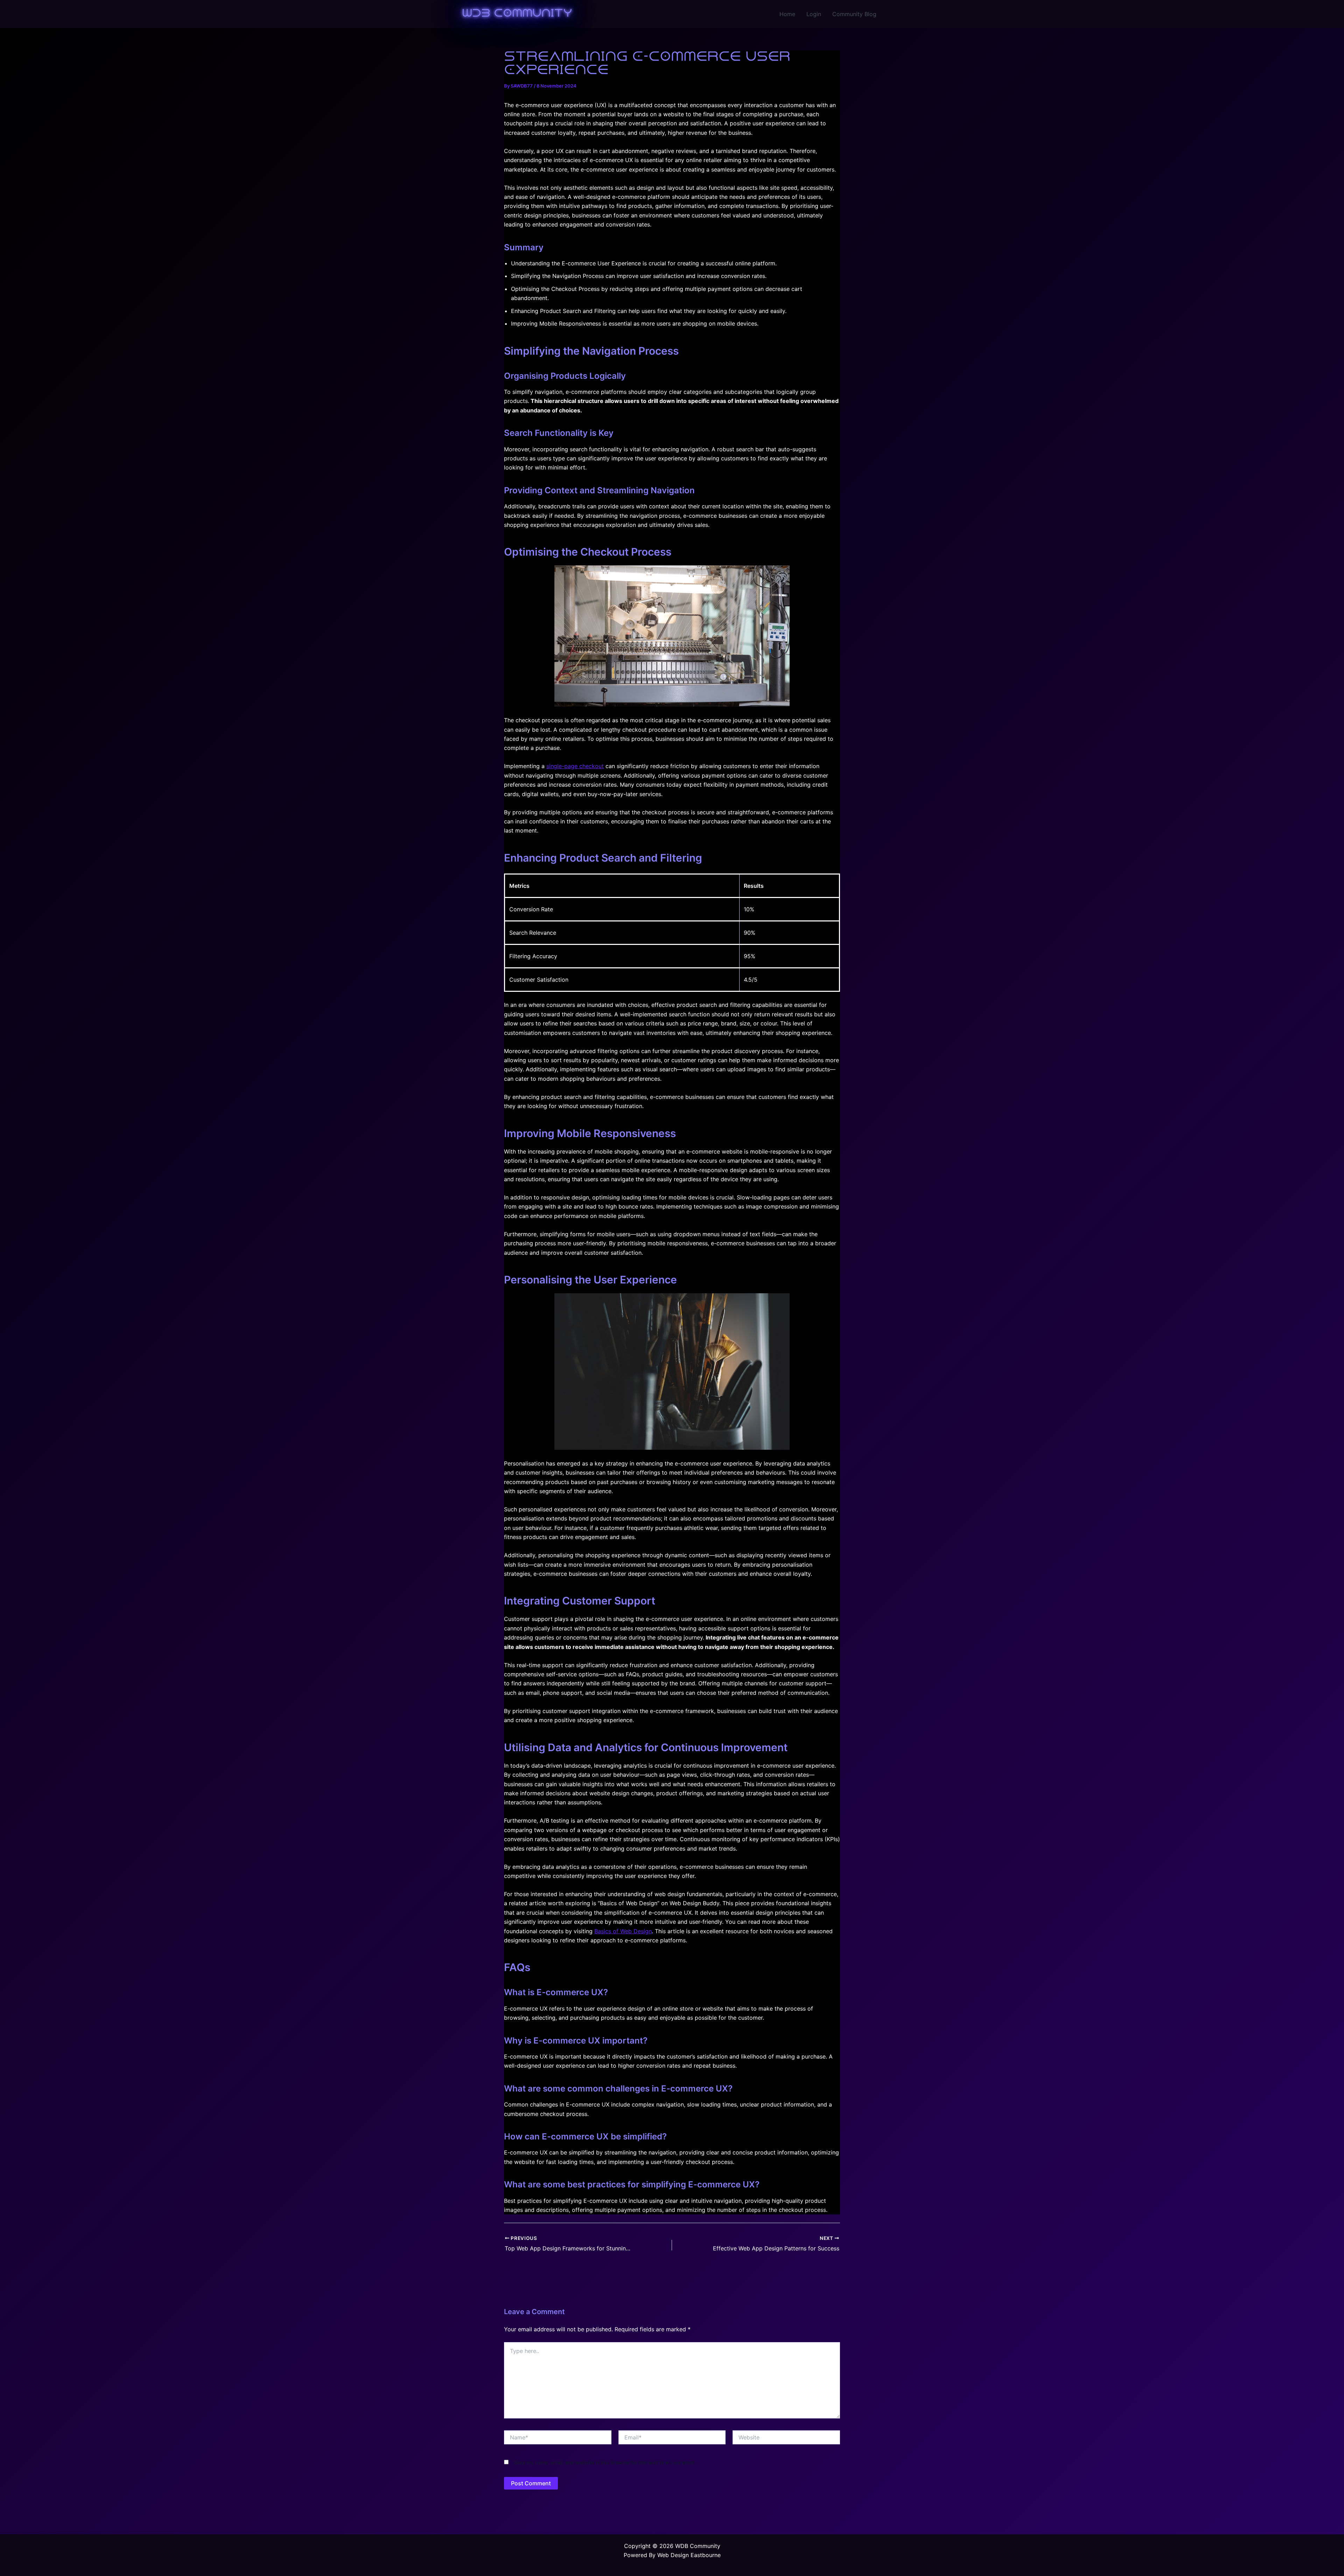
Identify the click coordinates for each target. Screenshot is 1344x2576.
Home (787, 14)
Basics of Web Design (623, 1931)
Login (814, 14)
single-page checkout (575, 766)
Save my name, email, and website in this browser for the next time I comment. (605, 2462)
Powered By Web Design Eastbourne (672, 2555)
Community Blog (854, 14)
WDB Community (517, 14)
